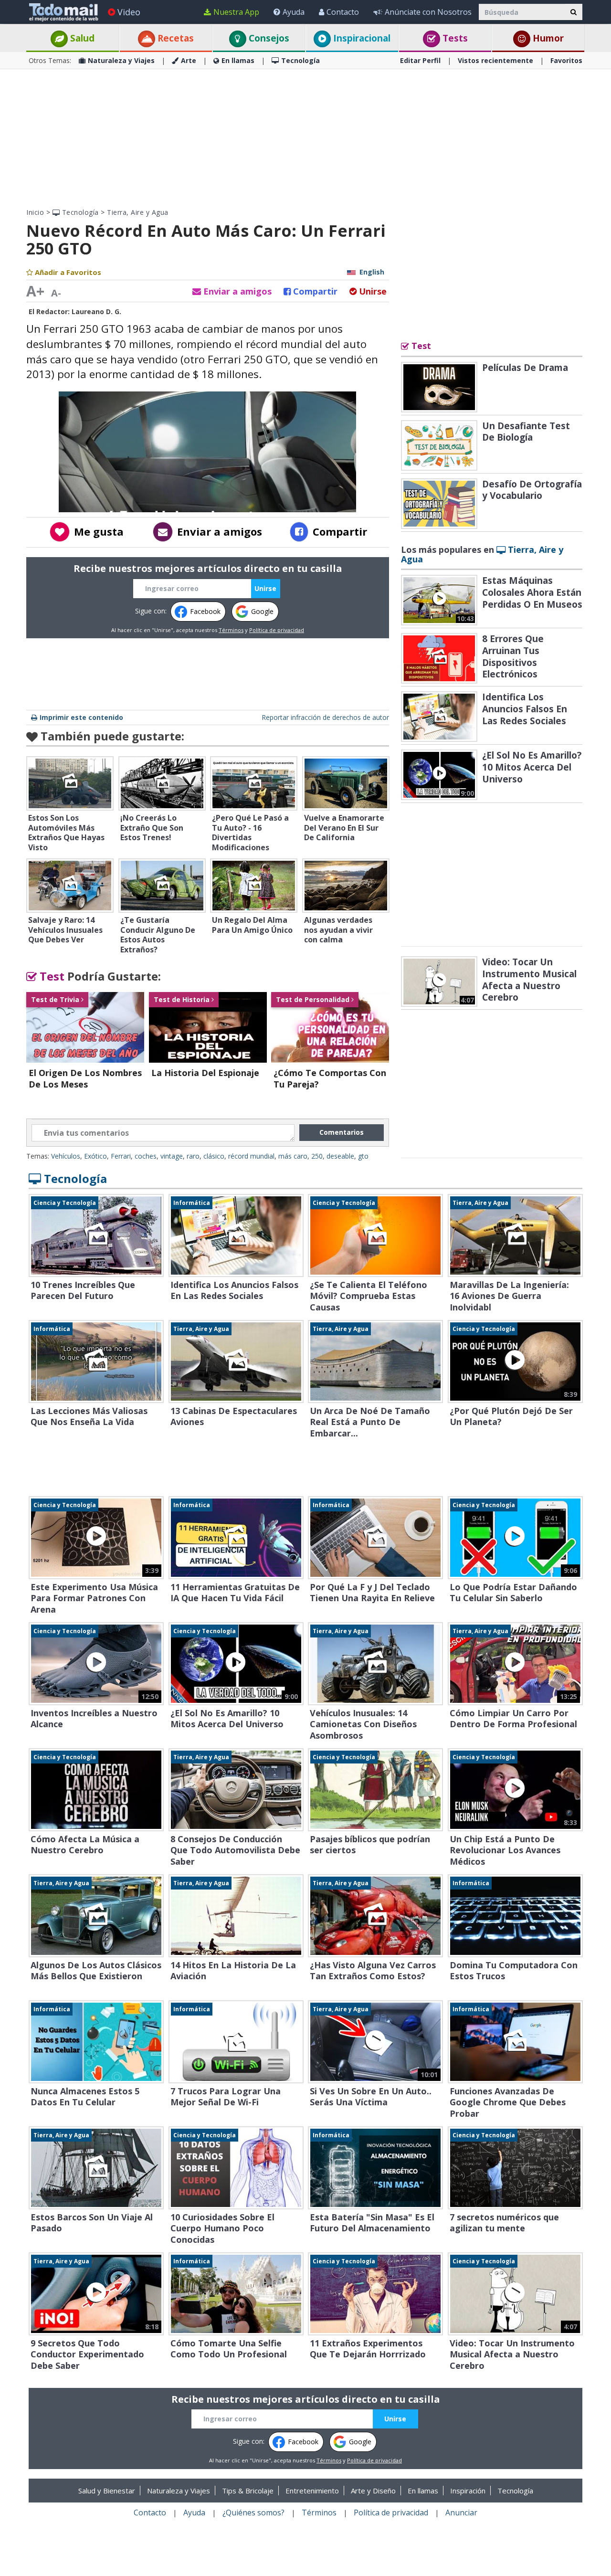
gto (363, 1156)
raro (193, 1156)
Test (51, 976)
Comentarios (342, 1132)
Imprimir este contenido (81, 717)
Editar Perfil (420, 60)
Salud (81, 38)
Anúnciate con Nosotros (428, 12)
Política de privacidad (277, 630)
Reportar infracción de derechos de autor (325, 717)
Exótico (95, 1156)
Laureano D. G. (96, 311)
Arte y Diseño (373, 2491)
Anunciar (461, 2513)
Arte (189, 60)
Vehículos (66, 1156)
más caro (293, 1156)
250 (317, 1156)
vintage (172, 1156)
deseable (340, 1156)
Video (129, 12)
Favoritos (566, 60)
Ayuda (294, 12)
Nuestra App (236, 12)
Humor (547, 38)
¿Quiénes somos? (253, 2513)
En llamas (238, 60)
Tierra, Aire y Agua (138, 212)
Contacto (343, 12)
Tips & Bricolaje (248, 2491)
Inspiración (468, 2491)
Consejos (268, 38)
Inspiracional (361, 38)
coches (146, 1156)
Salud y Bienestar (107, 2491)
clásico (214, 1156)
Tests (454, 38)
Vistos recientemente (495, 60)
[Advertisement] (305, 138)
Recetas (174, 38)
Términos (231, 630)
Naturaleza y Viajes (121, 60)
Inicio (35, 212)
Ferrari (121, 1156)
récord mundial (251, 1156)
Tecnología (300, 60)
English (372, 272)
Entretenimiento (312, 2491)
